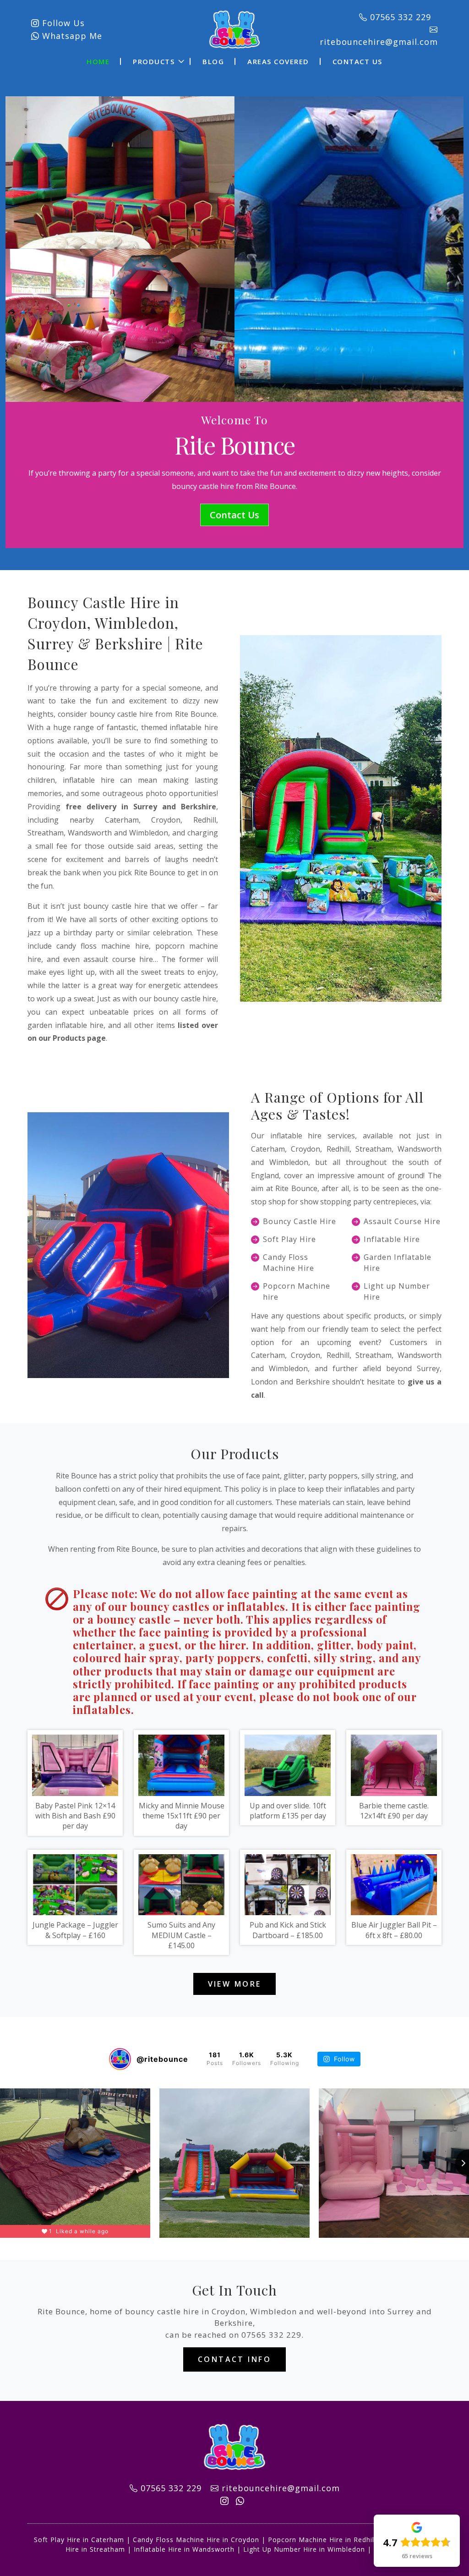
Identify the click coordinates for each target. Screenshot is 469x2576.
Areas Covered (278, 61)
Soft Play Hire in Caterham (79, 2540)
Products (154, 61)
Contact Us (357, 61)
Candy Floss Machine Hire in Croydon (196, 2540)
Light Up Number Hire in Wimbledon (304, 2549)
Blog (213, 61)
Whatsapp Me (71, 36)
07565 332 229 (271, 2335)
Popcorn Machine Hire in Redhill (322, 2540)
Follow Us (62, 23)
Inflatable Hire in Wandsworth (184, 2549)
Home (98, 61)
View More (235, 1984)
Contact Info (234, 2359)
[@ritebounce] (120, 2059)
